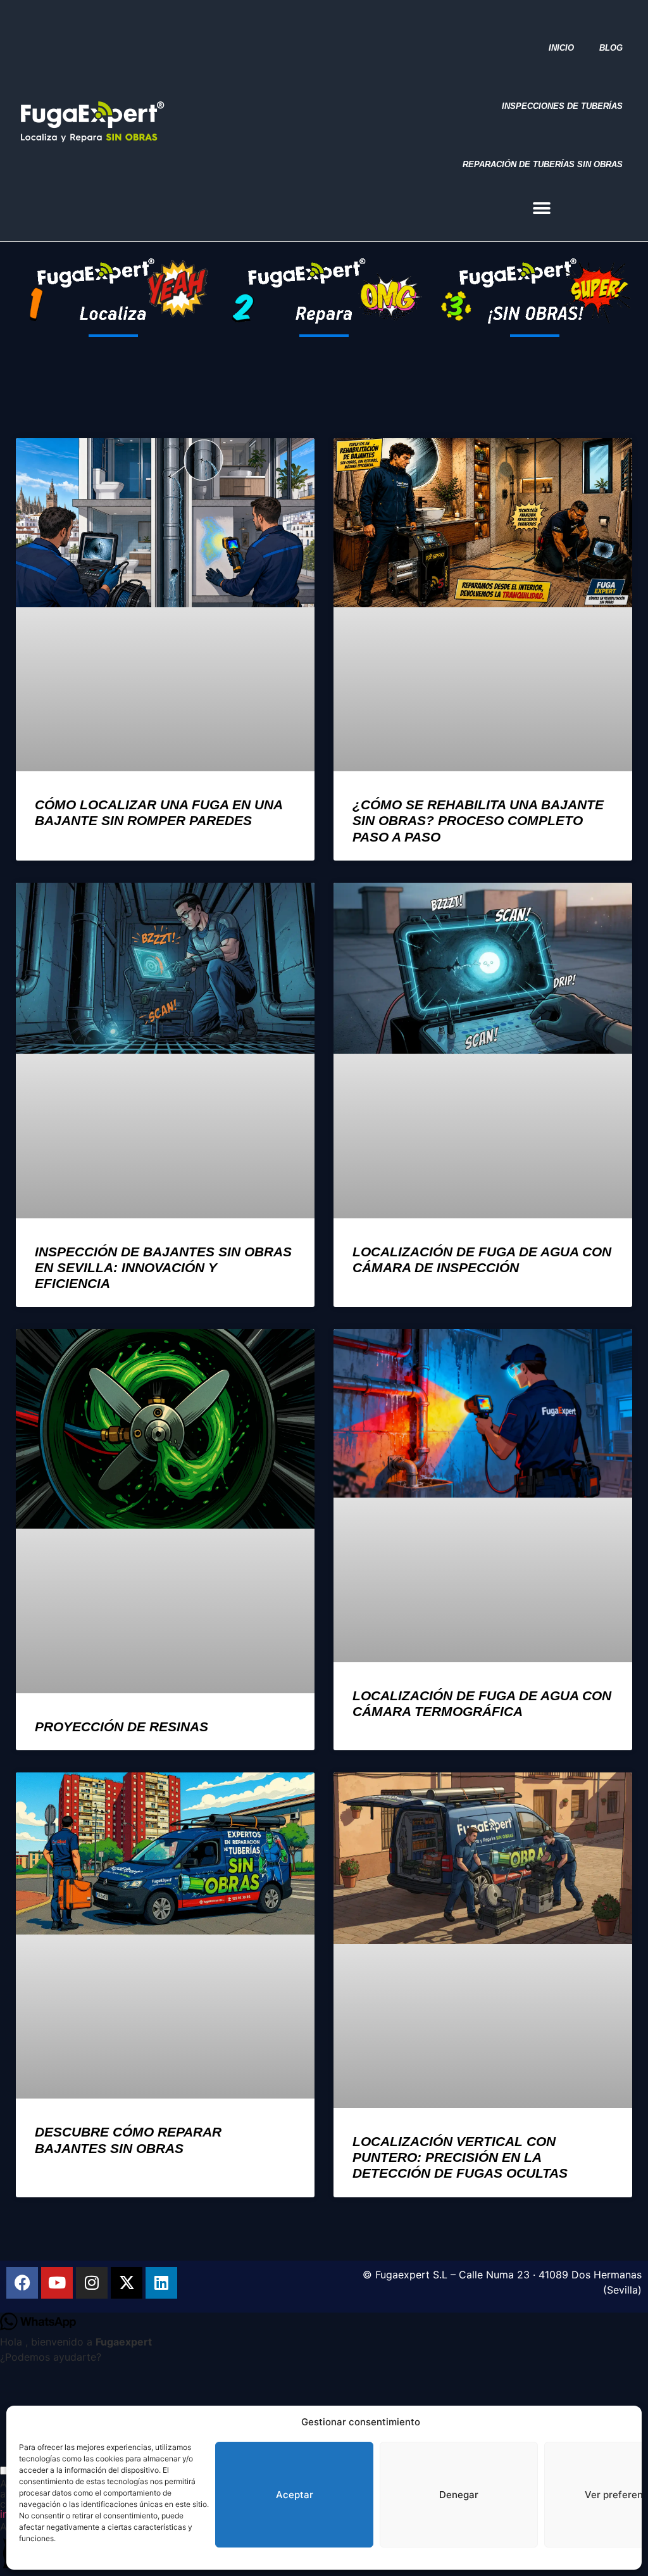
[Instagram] (92, 2283)
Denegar (459, 2495)
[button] (542, 208)
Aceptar (295, 2495)
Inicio (561, 48)
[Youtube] (57, 2283)
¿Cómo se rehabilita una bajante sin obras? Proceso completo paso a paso (478, 820)
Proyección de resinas (121, 1727)
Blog (611, 48)
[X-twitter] (127, 2283)
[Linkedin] (161, 2283)
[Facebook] (22, 2283)
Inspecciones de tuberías (562, 106)
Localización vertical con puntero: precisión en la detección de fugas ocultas (460, 2157)
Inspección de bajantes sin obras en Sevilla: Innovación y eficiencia (163, 1267)
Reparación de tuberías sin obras (543, 164)
